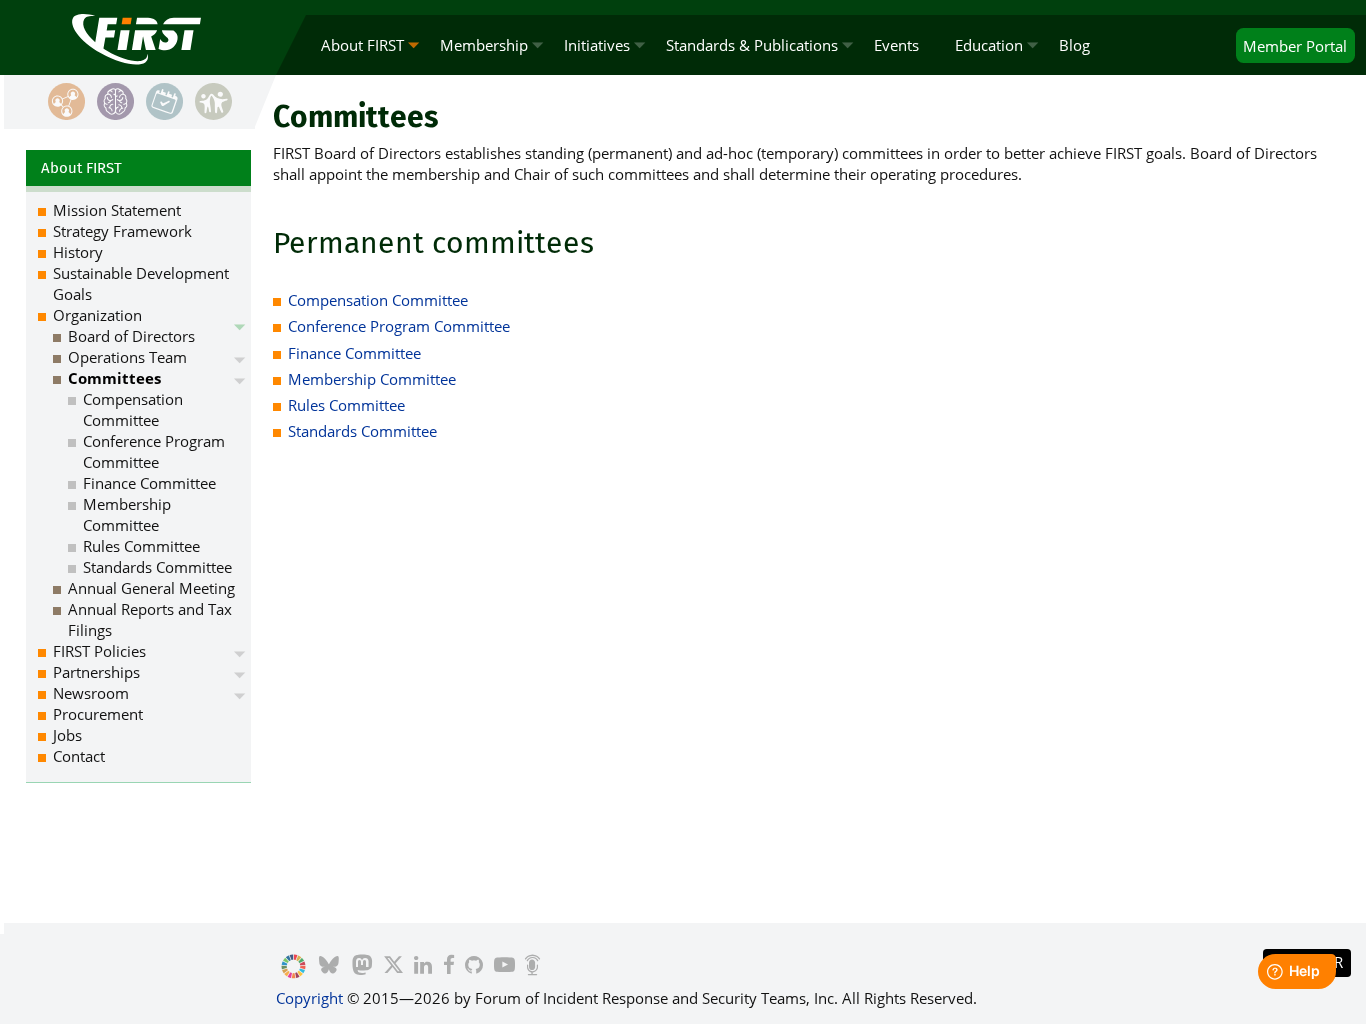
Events (896, 45)
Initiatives (597, 45)
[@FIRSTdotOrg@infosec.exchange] (361, 967)
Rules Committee (346, 405)
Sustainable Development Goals (141, 283)
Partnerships (96, 672)
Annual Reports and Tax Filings (150, 619)
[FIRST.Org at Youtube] (504, 967)
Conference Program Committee (399, 326)
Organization (97, 315)
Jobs (67, 735)
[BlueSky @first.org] (329, 967)
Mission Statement (117, 210)
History (78, 252)
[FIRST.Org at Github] (474, 967)
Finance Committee (354, 353)
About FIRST (362, 45)
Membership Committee (372, 379)
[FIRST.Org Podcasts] (532, 967)
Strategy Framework (122, 231)
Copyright (309, 998)
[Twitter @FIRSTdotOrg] (393, 967)
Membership (484, 45)
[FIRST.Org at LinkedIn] (423, 967)
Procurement (98, 714)
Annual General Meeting (151, 588)
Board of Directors (131, 336)
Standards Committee (362, 431)
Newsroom (91, 693)
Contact (79, 756)
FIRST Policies (99, 651)
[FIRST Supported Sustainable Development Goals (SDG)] (293, 967)
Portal (1295, 46)
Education (989, 45)
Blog (1074, 45)
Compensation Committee (378, 300)
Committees (114, 378)
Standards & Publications (752, 45)
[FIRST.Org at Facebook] (449, 967)
